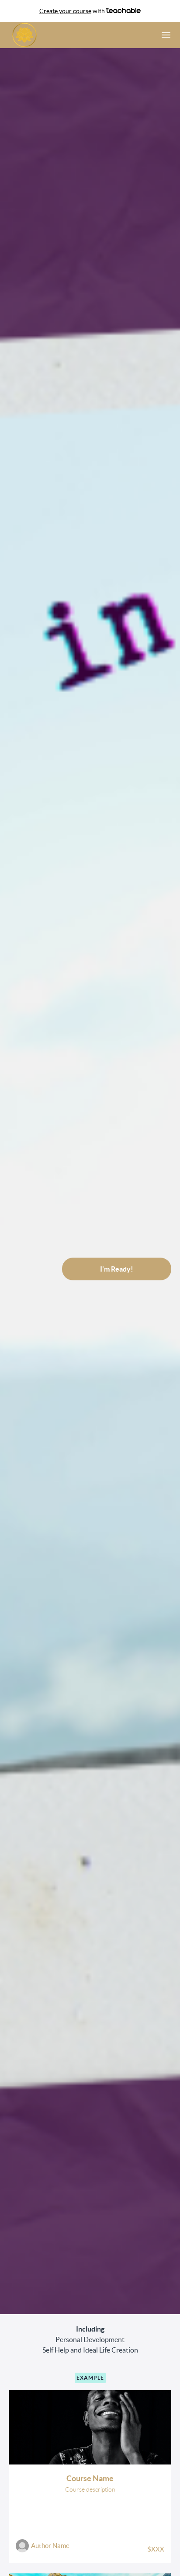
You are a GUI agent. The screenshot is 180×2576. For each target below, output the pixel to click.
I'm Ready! (117, 1269)
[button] (166, 35)
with (73, 11)
